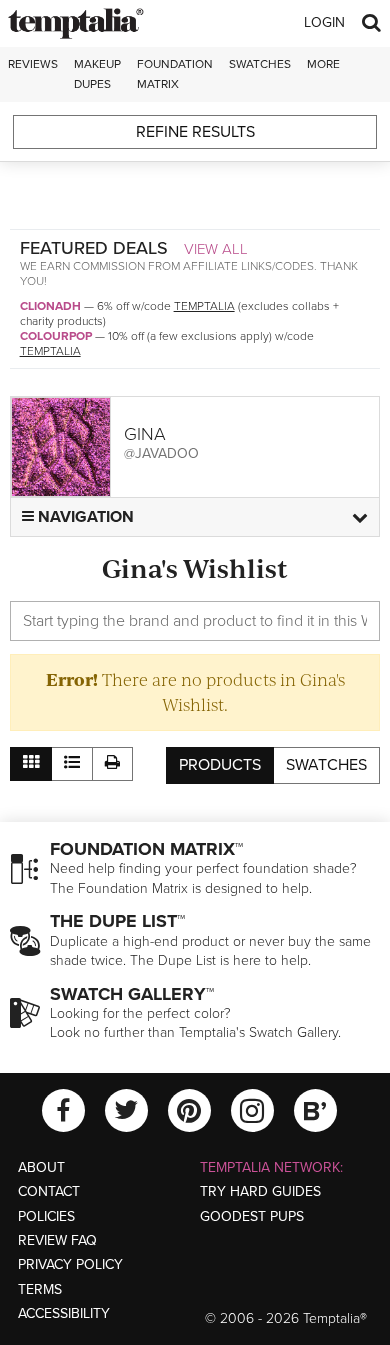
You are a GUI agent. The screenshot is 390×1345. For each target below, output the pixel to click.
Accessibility (64, 1313)
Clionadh (50, 306)
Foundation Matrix (175, 73)
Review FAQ (57, 1240)
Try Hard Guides (260, 1191)
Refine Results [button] (195, 132)
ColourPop (56, 336)
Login (324, 22)
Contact (49, 1191)
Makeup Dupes (97, 73)
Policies (46, 1216)
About (41, 1167)
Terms (40, 1289)
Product (220, 765)
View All (216, 249)
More (323, 64)
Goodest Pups (252, 1216)
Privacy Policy (70, 1264)
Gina (145, 434)
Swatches (260, 64)
